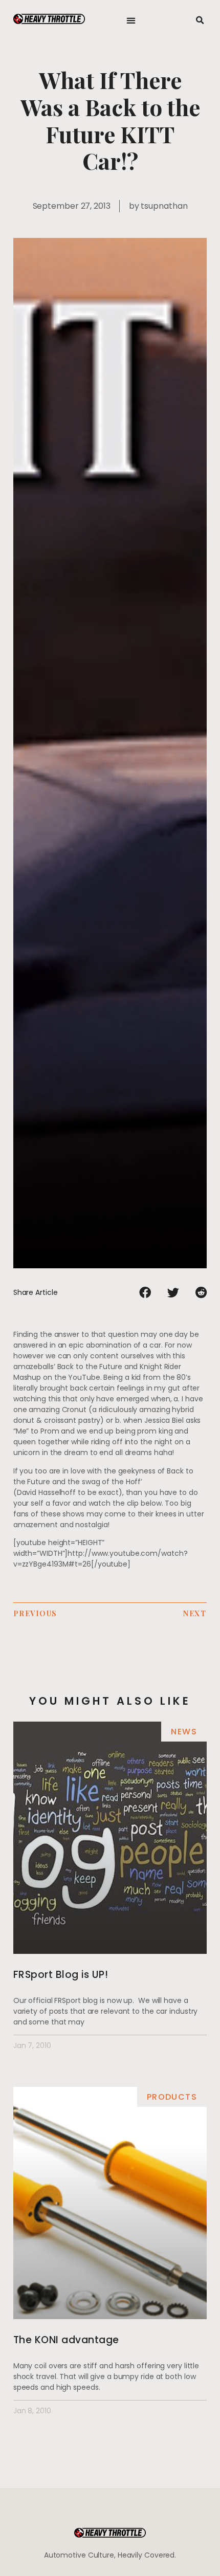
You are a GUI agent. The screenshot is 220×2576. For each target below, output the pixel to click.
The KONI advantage (66, 2340)
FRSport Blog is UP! (61, 1975)
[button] (131, 21)
